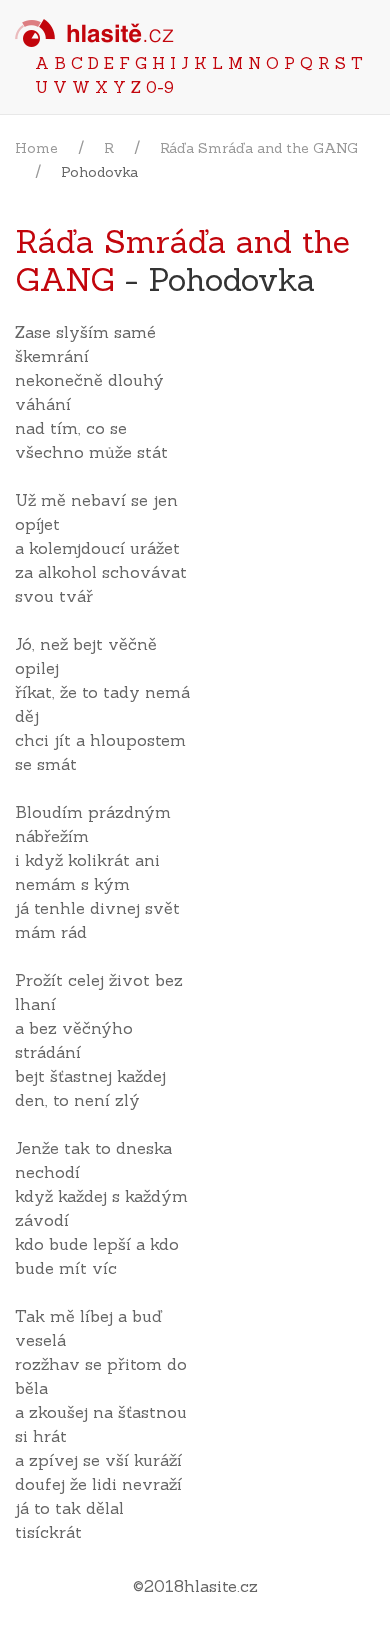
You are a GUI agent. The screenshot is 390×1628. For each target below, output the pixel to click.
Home (36, 148)
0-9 (160, 87)
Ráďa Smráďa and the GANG (259, 148)
